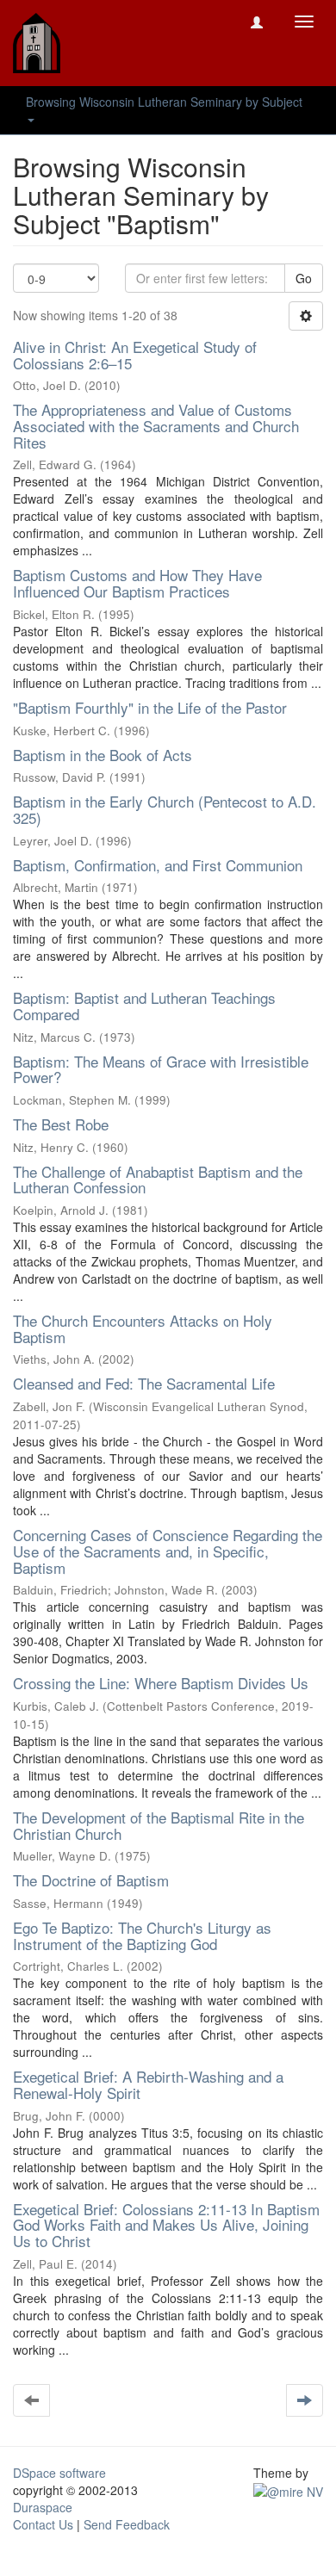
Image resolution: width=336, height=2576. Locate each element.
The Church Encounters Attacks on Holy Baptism (143, 1328)
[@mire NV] (288, 2490)
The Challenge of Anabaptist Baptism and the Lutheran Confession (158, 1180)
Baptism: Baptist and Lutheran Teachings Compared (144, 1006)
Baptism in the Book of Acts (103, 755)
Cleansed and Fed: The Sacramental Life (144, 1383)
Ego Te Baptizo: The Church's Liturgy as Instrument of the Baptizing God (142, 1935)
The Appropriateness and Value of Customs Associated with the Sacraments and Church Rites (156, 425)
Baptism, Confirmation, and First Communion (158, 865)
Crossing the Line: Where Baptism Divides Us (161, 1683)
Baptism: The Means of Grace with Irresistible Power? (161, 1069)
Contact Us (43, 2524)
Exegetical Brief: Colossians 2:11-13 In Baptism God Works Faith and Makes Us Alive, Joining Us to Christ (166, 2225)
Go (304, 278)
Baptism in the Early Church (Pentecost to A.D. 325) (165, 809)
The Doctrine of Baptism (91, 1880)
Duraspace (43, 2507)
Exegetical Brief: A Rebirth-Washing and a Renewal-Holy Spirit (148, 2084)
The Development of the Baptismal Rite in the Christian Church (159, 1825)
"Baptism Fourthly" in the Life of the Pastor (150, 707)
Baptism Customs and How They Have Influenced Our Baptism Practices (137, 583)
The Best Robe (61, 1124)
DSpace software (59, 2473)
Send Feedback (127, 2524)
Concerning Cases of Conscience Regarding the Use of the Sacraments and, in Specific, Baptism (168, 1551)
